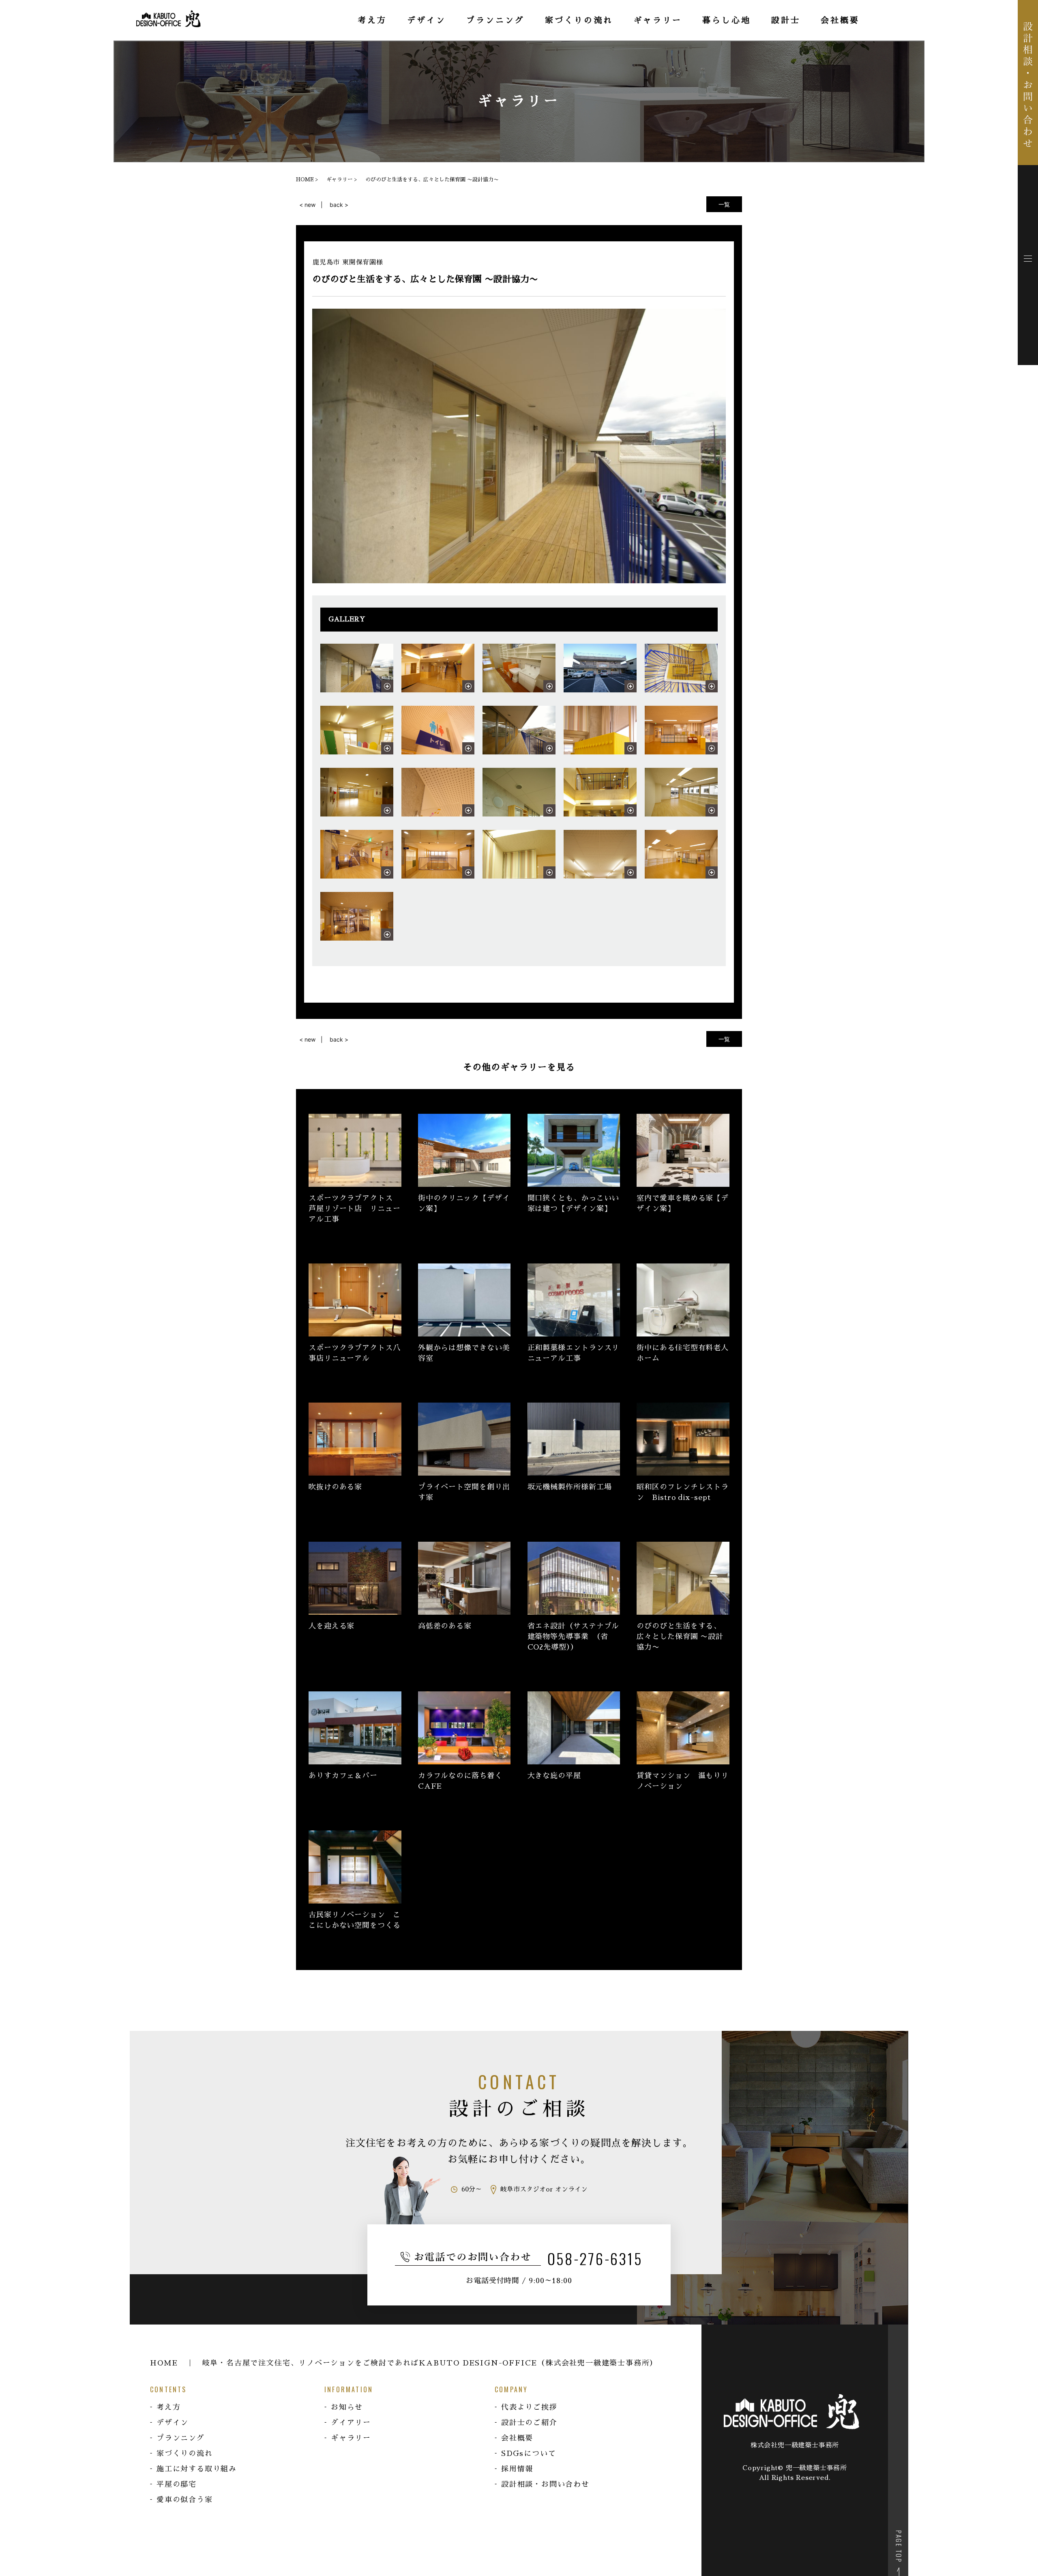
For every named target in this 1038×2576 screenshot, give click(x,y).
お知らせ (347, 2407)
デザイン (173, 2423)
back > (339, 205)
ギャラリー (351, 2438)
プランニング (181, 2438)
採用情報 (517, 2469)
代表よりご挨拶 (529, 2407)
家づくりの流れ (185, 2454)
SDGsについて (529, 2454)
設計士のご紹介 (529, 2423)
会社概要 (517, 2438)
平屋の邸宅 (177, 2484)
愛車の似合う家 (185, 2500)
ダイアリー (351, 2423)
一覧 (724, 204)
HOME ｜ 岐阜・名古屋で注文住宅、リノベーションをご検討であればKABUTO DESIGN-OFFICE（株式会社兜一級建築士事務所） (404, 2363)
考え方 (168, 2407)
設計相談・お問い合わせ (545, 2484)
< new (307, 205)
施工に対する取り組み (197, 2469)
